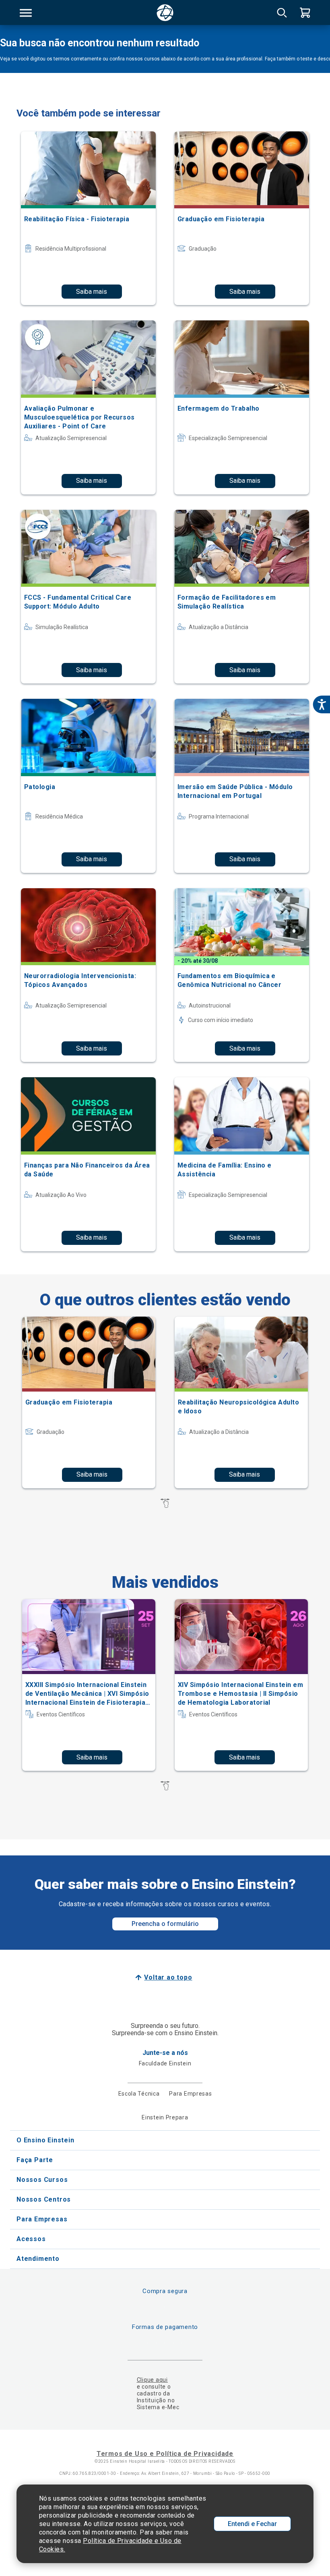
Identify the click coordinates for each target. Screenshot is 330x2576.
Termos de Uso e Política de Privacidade (165, 2454)
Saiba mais (92, 292)
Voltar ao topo (168, 1977)
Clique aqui (152, 2380)
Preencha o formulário (165, 1924)
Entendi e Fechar (252, 2524)
